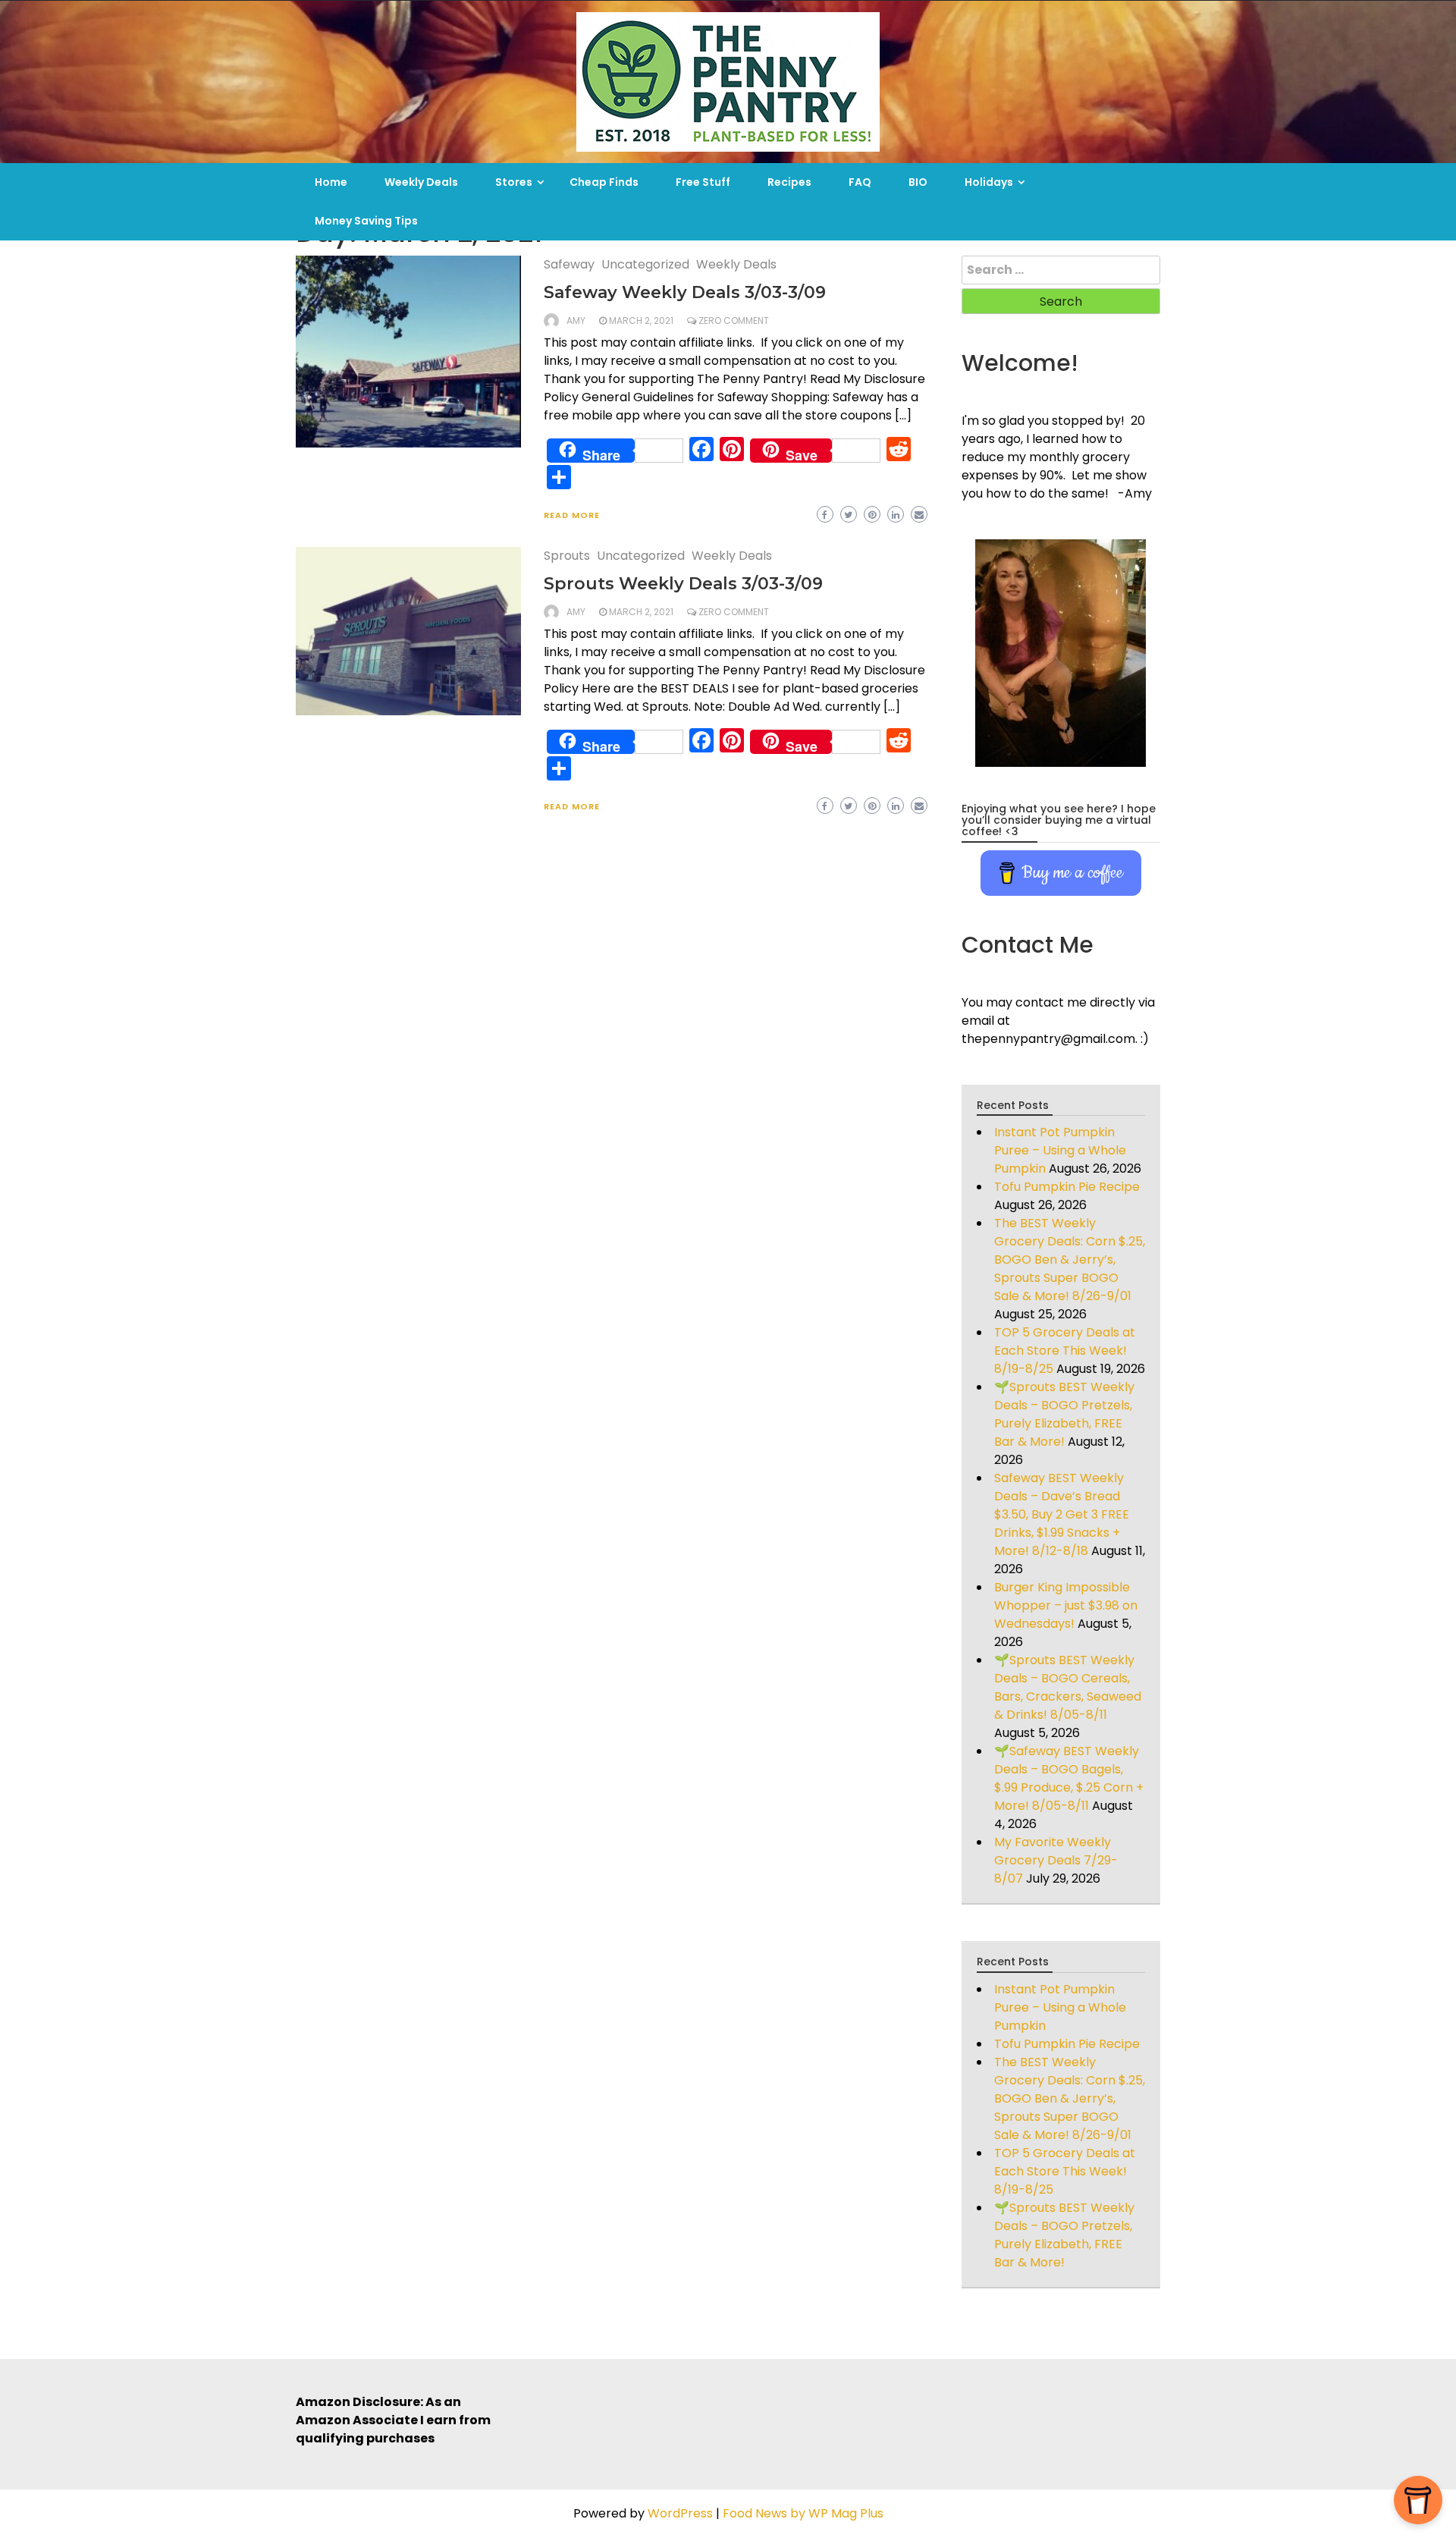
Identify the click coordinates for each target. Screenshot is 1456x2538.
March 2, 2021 (641, 320)
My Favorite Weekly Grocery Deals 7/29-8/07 (1056, 1860)
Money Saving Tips (366, 221)
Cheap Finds (604, 182)
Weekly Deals (421, 182)
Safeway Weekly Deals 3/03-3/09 (685, 292)
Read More (572, 515)
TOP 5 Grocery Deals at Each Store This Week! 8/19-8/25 (1065, 1351)
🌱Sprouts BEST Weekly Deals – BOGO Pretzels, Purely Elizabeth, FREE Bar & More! (1064, 1414)
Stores (514, 182)
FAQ (860, 182)
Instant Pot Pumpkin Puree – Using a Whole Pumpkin (1060, 1150)
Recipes (789, 182)
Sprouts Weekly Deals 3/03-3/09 (683, 584)
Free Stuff (703, 182)
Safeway (569, 264)
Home (331, 182)
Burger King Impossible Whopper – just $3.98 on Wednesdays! (1066, 1605)
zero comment (734, 320)
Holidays (989, 182)
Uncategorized (645, 264)
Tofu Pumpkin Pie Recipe (1067, 1187)
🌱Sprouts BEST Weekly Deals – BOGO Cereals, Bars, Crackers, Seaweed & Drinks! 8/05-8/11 (1068, 1687)
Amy (576, 320)
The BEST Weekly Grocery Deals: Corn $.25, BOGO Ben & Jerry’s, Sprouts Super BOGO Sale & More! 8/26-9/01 (1070, 1260)
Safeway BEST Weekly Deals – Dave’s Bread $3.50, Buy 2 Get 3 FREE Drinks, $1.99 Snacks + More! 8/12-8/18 (1062, 1514)
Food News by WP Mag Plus (803, 2513)
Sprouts (567, 556)
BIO (918, 182)
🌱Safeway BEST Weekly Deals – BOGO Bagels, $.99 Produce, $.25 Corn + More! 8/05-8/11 (1069, 1778)
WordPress (680, 2513)
